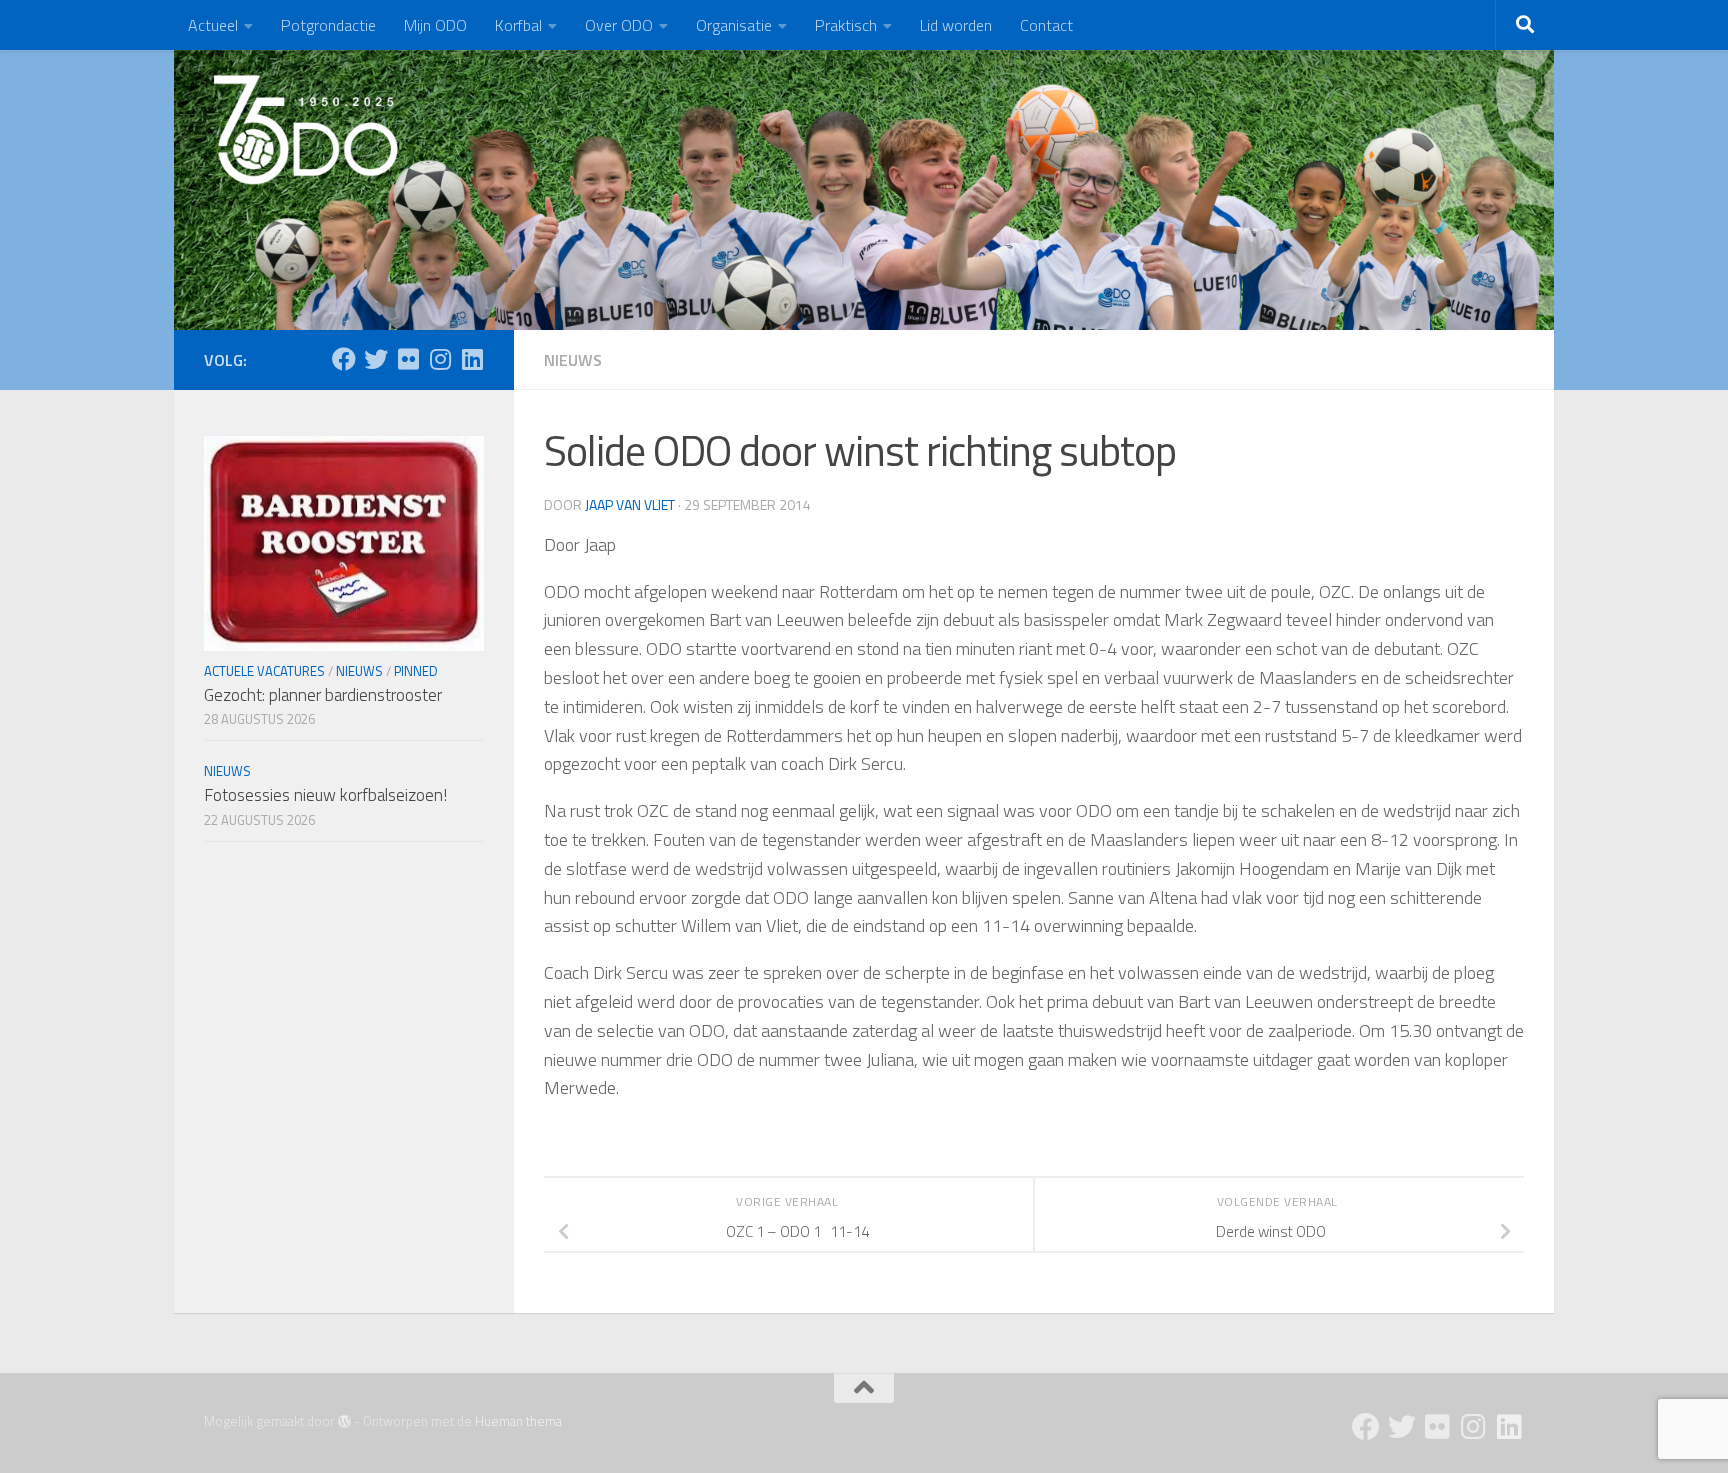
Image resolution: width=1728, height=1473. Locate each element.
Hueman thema (518, 1421)
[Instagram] (440, 359)
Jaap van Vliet (630, 504)
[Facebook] (344, 359)
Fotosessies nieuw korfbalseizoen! (325, 795)
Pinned (416, 671)
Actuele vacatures (264, 671)
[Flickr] (408, 359)
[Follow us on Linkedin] (472, 359)
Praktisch (846, 25)
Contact (1046, 25)
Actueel (213, 25)
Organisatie (734, 25)
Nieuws (573, 360)
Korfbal (518, 25)
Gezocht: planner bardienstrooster (323, 695)
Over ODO (619, 25)
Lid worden (956, 25)
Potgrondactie (328, 25)
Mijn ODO (435, 25)
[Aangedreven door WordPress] (344, 1421)
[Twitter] (376, 359)
